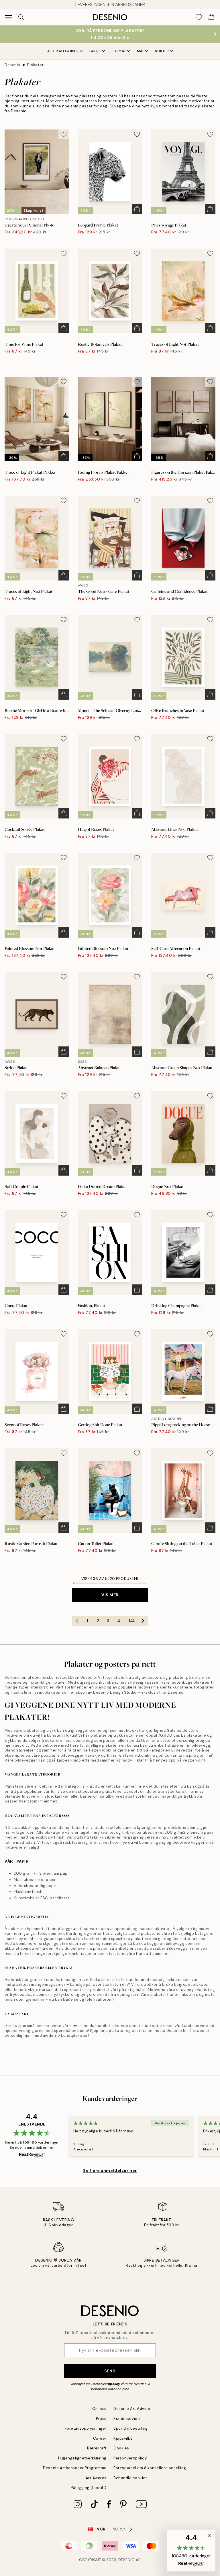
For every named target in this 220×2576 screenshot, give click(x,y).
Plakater (35, 65)
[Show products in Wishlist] (199, 17)
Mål (141, 51)
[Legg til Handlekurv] (137, 209)
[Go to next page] (143, 1621)
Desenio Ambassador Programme (75, 2468)
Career (100, 2438)
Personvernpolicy (106, 2384)
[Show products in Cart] (211, 17)
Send (110, 2371)
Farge (95, 51)
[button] (191, 2551)
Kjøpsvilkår (124, 2438)
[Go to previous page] (77, 1621)
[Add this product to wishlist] (64, 134)
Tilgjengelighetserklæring (82, 2458)
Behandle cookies (130, 2478)
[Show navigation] (9, 17)
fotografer (204, 1687)
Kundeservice (127, 2419)
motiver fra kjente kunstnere (165, 1687)
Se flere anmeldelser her (110, 2170)
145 (132, 1621)
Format (119, 51)
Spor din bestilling (131, 2428)
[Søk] (21, 17)
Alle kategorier (63, 51)
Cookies (121, 2448)
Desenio (12, 65)
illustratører (22, 1692)
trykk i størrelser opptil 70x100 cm (146, 1735)
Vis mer (110, 1595)
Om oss (99, 2409)
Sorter (162, 51)
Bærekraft (97, 2448)
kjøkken (62, 1796)
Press (101, 2419)
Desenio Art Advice (132, 2409)
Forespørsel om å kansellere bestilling (150, 2468)
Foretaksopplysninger (86, 2428)
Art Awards (96, 2478)
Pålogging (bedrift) (89, 2488)
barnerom (90, 1796)
